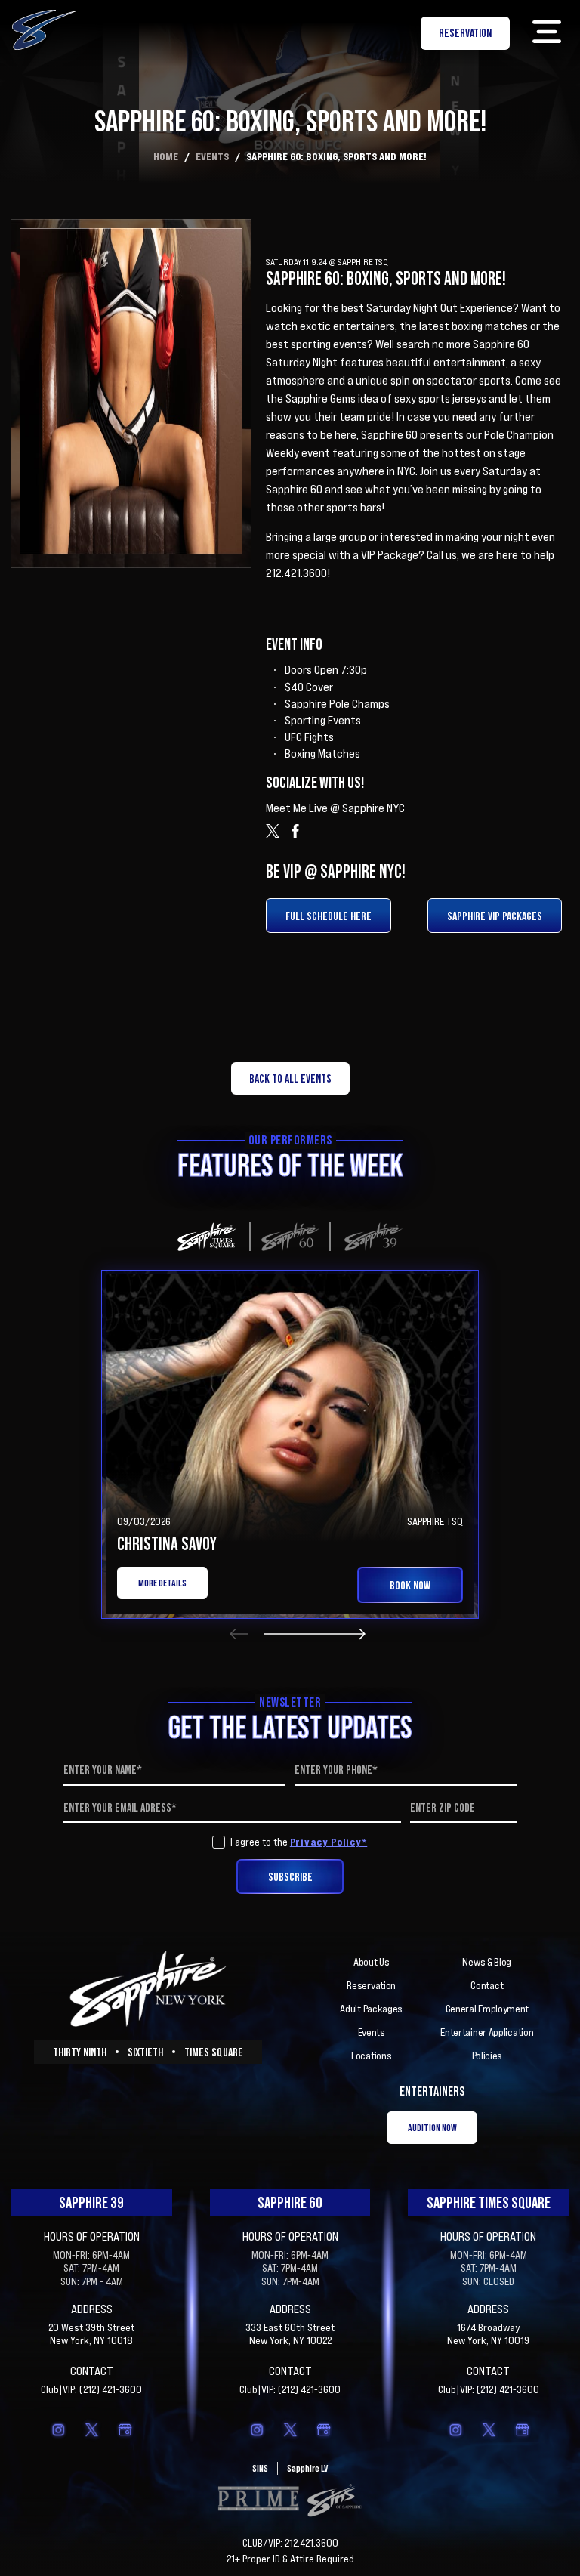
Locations (371, 2056)
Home (166, 156)
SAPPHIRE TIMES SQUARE (489, 2202)
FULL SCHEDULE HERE (329, 916)
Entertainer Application (487, 2032)
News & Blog (487, 1962)
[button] (546, 33)
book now (410, 1585)
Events (212, 156)
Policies (487, 2056)
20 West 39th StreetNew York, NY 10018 (91, 2334)
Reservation (371, 1985)
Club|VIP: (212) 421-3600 (91, 2389)
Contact (487, 1985)
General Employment (487, 2009)
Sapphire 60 (290, 2202)
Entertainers (432, 2091)
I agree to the (299, 1842)
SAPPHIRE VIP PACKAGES (495, 916)
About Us (372, 1962)
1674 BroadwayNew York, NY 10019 (488, 2334)
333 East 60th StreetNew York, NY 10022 (290, 2334)
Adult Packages (371, 2009)
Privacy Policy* (329, 1841)
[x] (91, 2429)
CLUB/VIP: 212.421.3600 (290, 2543)
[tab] (207, 1237)
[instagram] (58, 2429)
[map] (125, 2429)
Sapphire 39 (91, 2202)
